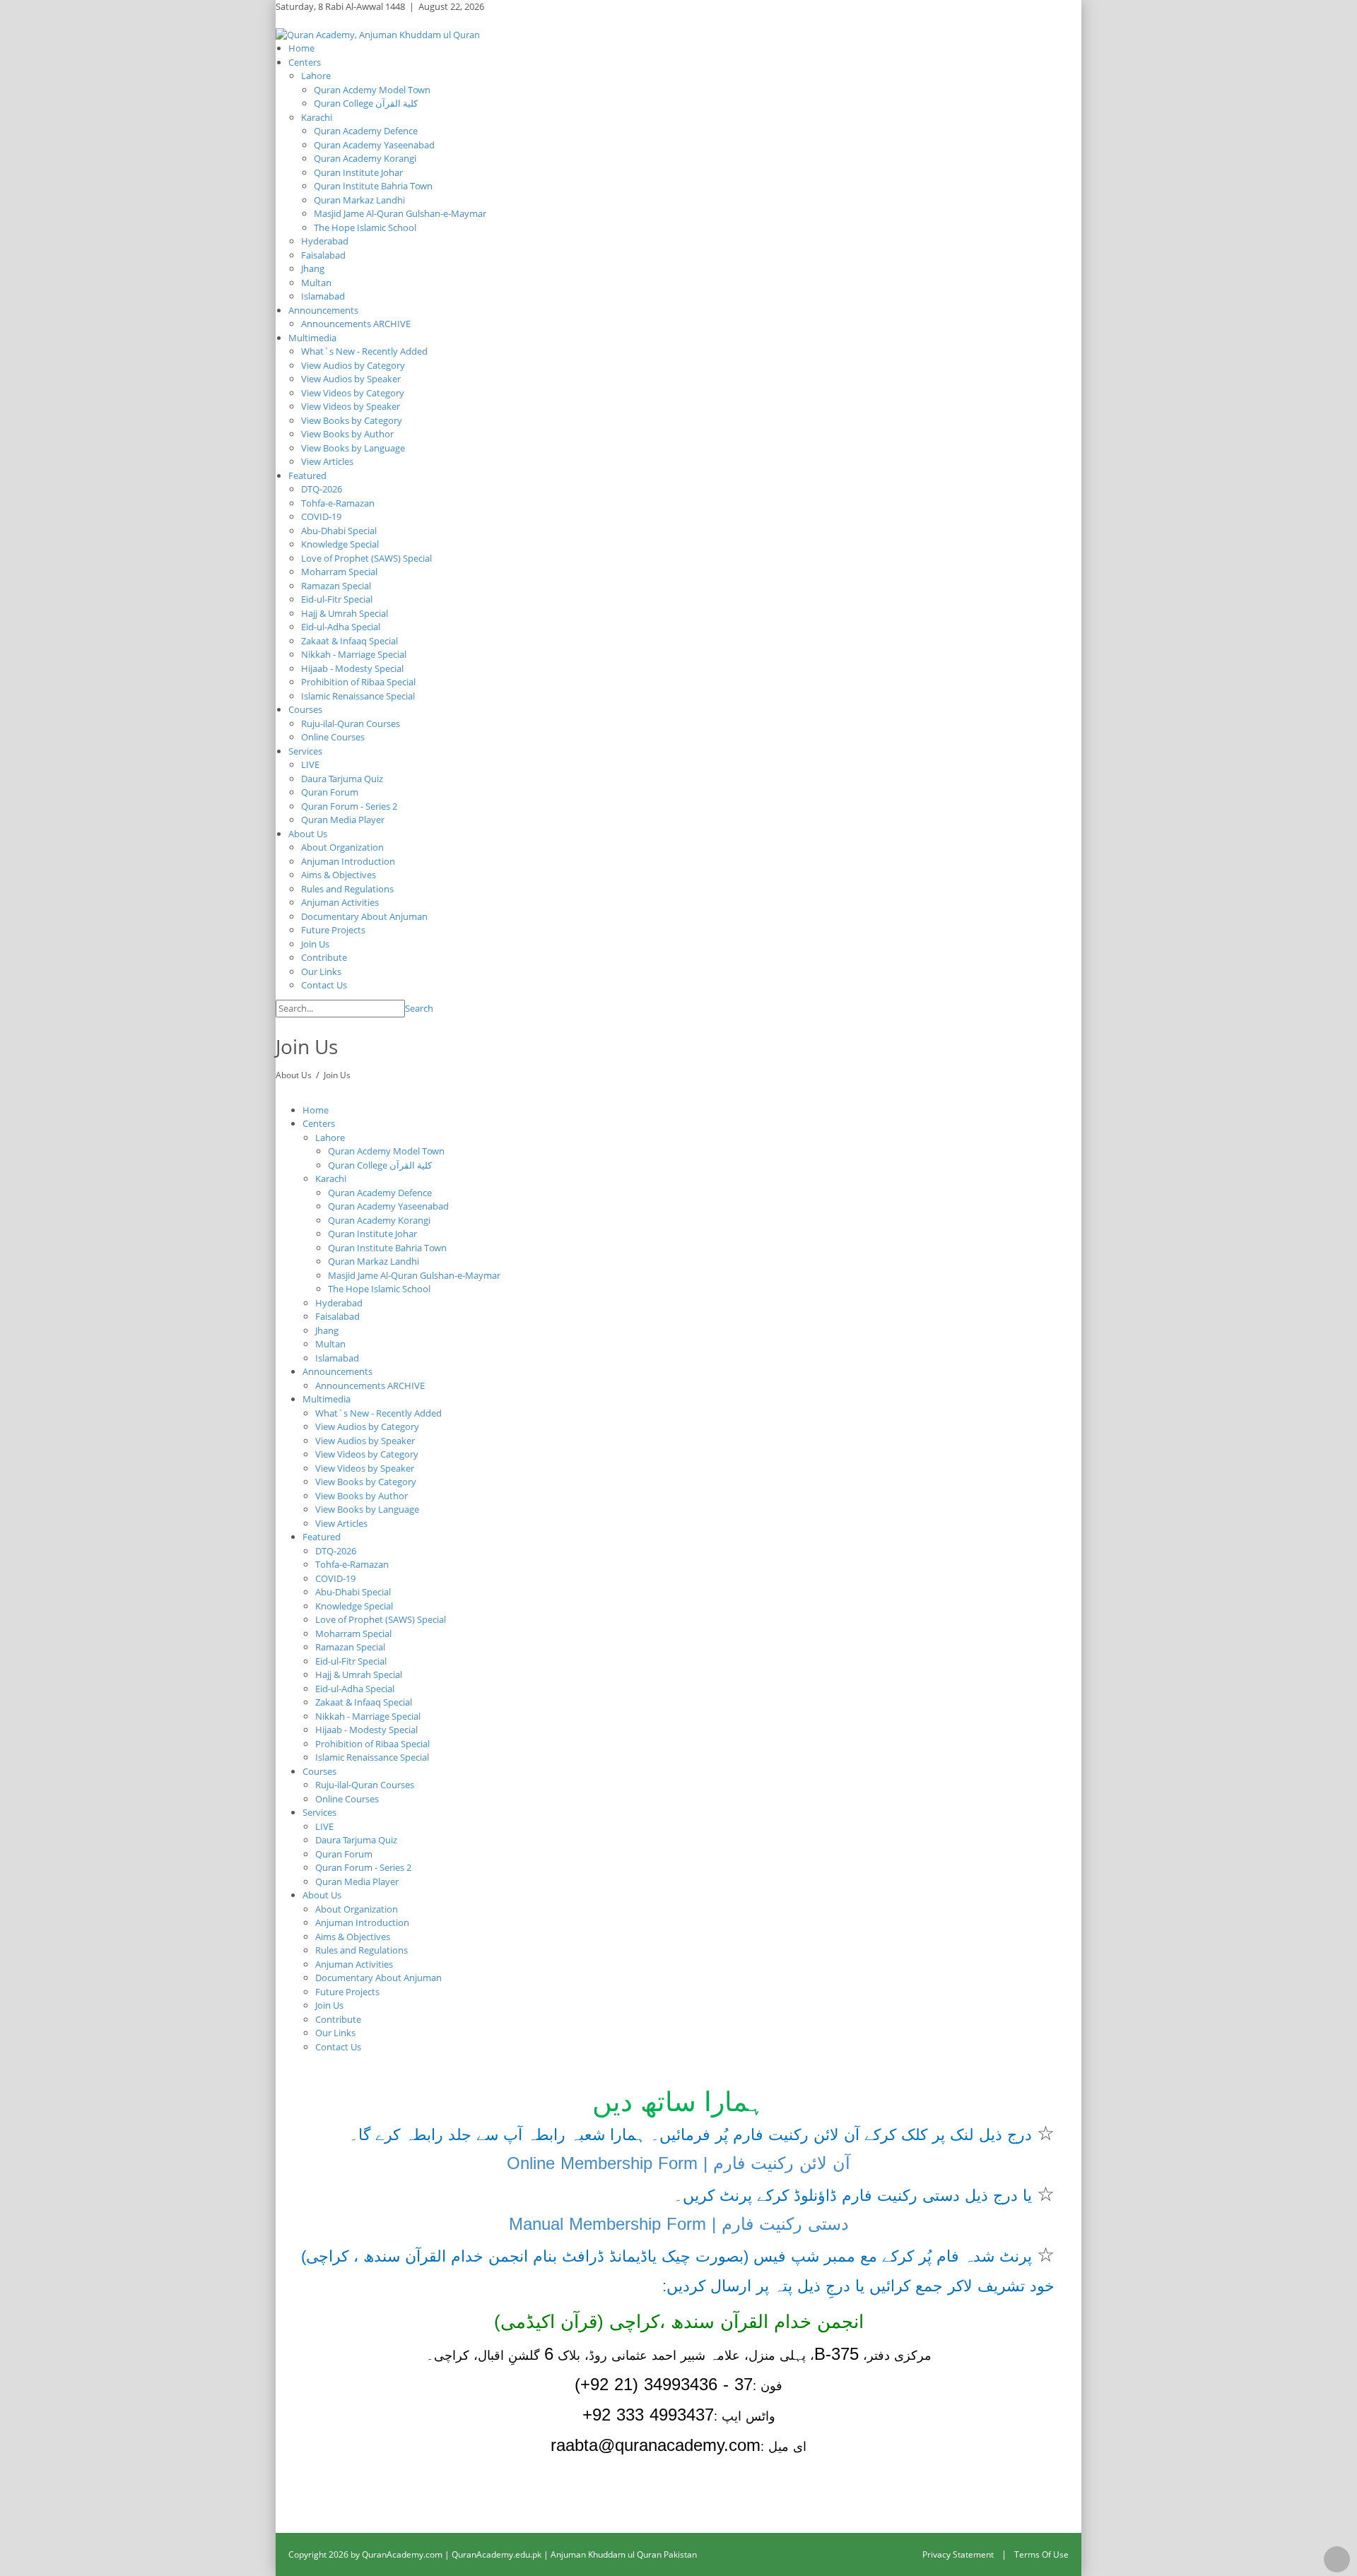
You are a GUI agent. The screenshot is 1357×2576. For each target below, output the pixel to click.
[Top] (1337, 2559)
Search (419, 1008)
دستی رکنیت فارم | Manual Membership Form (679, 2224)
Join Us (337, 1075)
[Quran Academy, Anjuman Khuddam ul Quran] (378, 34)
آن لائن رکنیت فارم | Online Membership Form (678, 2163)
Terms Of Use (1041, 2554)
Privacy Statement (958, 2554)
